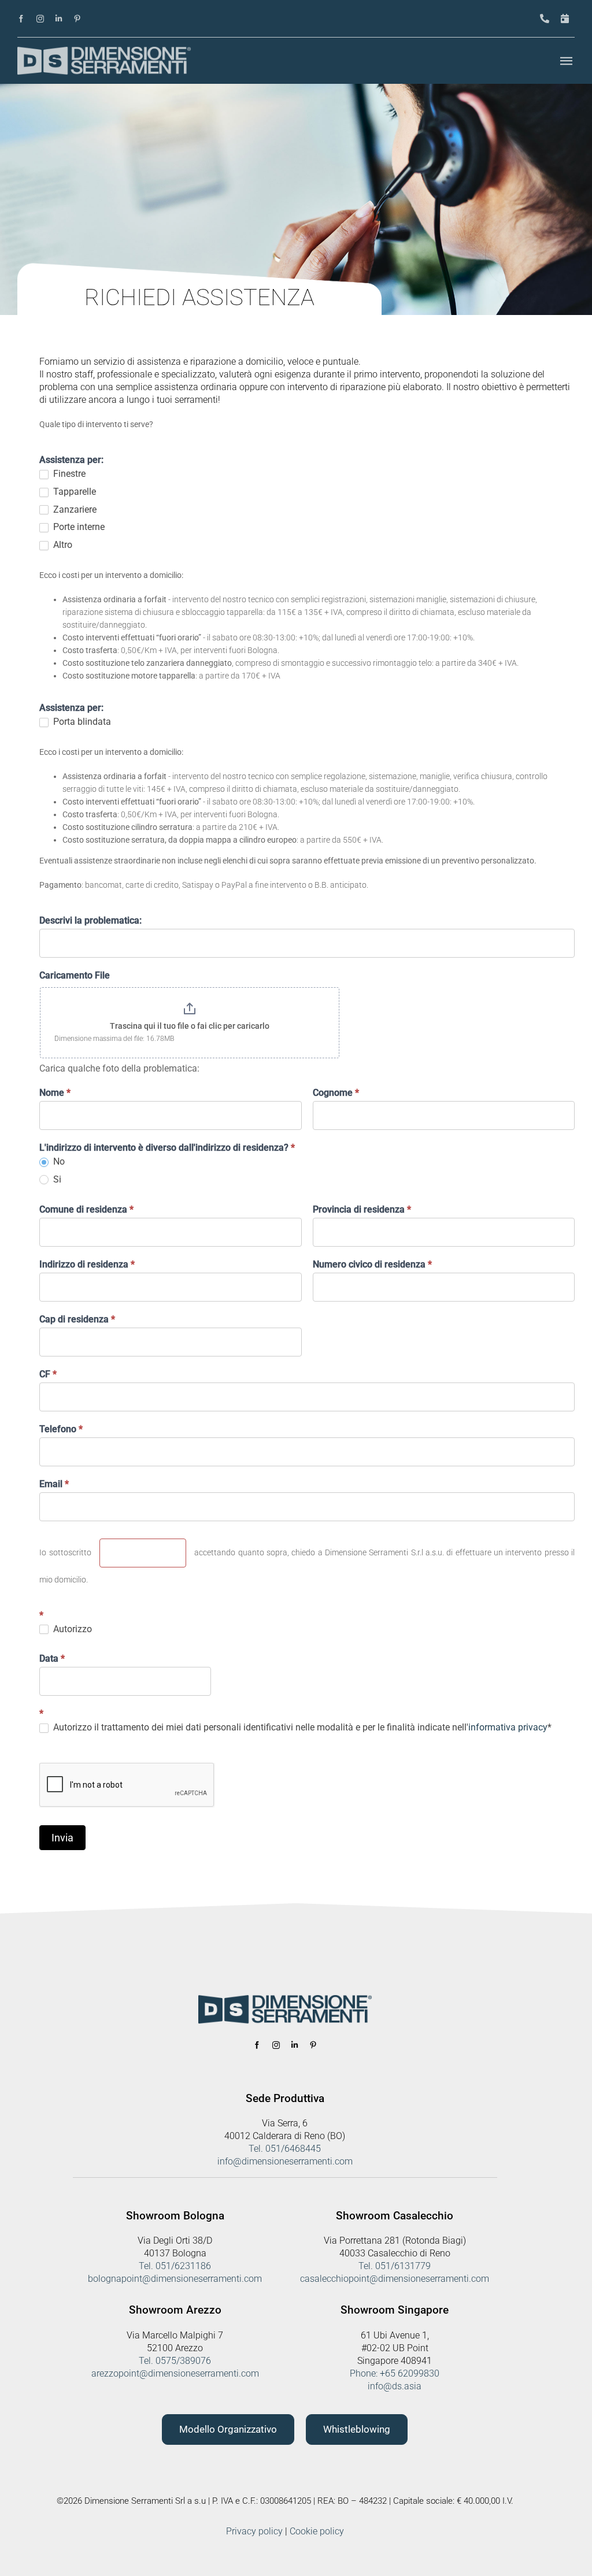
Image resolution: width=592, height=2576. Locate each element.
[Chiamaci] (545, 19)
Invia (62, 1838)
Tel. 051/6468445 (285, 2149)
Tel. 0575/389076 (175, 2361)
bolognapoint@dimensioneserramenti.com (175, 2279)
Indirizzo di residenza (87, 1264)
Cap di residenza (77, 1319)
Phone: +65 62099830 (395, 2373)
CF (48, 1374)
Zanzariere (74, 509)
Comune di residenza (86, 1209)
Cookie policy (317, 2531)
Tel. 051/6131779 (395, 2266)
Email (54, 1484)
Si (56, 1179)
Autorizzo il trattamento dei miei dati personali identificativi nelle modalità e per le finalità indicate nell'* (301, 1727)
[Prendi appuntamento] (565, 19)
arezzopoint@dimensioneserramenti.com (175, 2373)
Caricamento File (75, 975)
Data (52, 1658)
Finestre (68, 474)
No (58, 1161)
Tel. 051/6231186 (175, 2266)
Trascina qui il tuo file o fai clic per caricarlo (190, 1026)
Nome (55, 1093)
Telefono (61, 1429)
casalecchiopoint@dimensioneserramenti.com (395, 2279)
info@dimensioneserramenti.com (285, 2161)
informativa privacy (508, 1727)
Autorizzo (71, 1629)
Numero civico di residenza (372, 1264)
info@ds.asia (395, 2386)
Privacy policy (254, 2531)
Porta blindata (81, 722)
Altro (62, 545)
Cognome (336, 1093)
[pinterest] (77, 19)
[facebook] (21, 19)
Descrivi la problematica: (90, 920)
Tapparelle (73, 492)
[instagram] (40, 19)
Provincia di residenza (362, 1209)
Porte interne (78, 527)
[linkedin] (59, 19)
